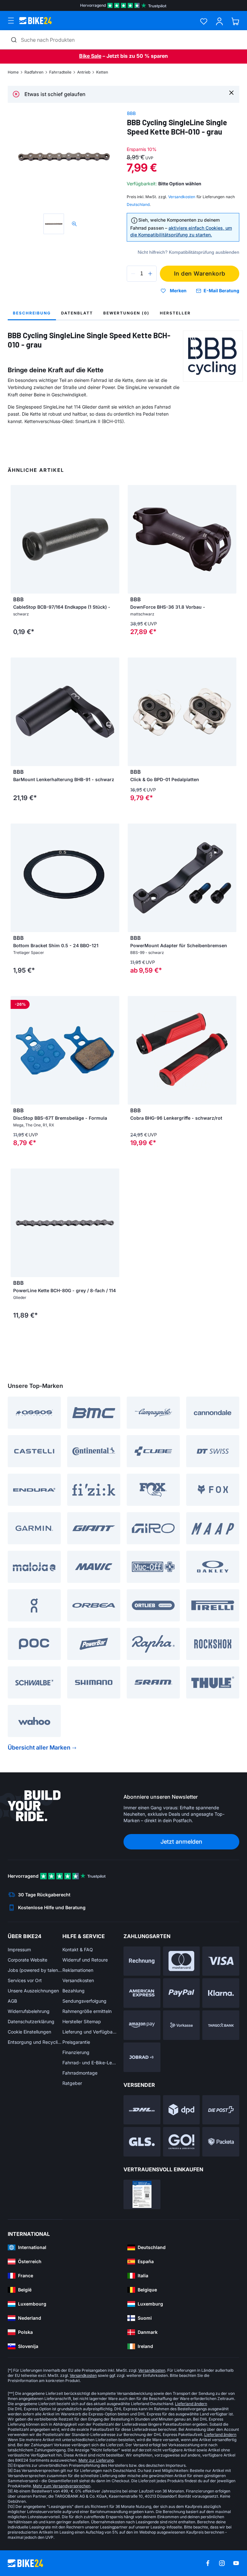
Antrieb (84, 72)
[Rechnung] (142, 1961)
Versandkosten (78, 1980)
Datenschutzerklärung (31, 2021)
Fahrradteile (60, 72)
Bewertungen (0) (126, 313)
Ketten (102, 72)
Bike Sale (90, 56)
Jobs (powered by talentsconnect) (35, 1970)
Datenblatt (77, 313)
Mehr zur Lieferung (96, 2460)
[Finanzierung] (221, 2025)
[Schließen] (231, 92)
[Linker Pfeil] (17, 712)
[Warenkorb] (235, 21)
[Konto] (220, 21)
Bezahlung (73, 1991)
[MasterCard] (182, 1961)
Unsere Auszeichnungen (33, 1991)
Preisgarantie (76, 2042)
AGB (12, 2001)
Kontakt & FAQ (78, 1950)
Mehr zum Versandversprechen (62, 2486)
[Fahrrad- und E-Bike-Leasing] (142, 2057)
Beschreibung (32, 313)
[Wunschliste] (204, 21)
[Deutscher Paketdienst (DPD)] (182, 2110)
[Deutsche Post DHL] (142, 2110)
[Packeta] (221, 2142)
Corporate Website (27, 1960)
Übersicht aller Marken (39, 1747)
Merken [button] (178, 291)
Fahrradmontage (80, 2073)
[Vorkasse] (182, 2025)
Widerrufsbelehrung (29, 2011)
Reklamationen (78, 1970)
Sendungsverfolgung (84, 2001)
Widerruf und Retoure (85, 1960)
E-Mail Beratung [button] (221, 291)
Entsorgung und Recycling (35, 2042)
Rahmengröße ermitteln (87, 2011)
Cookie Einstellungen (29, 2032)
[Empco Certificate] (142, 2194)
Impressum (19, 1950)
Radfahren (34, 72)
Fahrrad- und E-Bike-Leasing (90, 2063)
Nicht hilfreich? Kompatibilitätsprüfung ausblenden (188, 252)
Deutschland (138, 204)
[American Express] (142, 1993)
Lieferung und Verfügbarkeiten (90, 2032)
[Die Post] (221, 2110)
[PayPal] (182, 1993)
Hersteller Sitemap (82, 2021)
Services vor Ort (25, 1980)
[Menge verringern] (133, 274)
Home (13, 72)
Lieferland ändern (191, 2404)
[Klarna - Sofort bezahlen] (221, 1993)
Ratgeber (72, 2083)
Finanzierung (76, 2052)
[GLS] (142, 2142)
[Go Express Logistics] (182, 2142)
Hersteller (175, 313)
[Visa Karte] (221, 1961)
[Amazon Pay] (142, 2025)
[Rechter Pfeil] (113, 712)
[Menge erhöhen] (150, 274)
